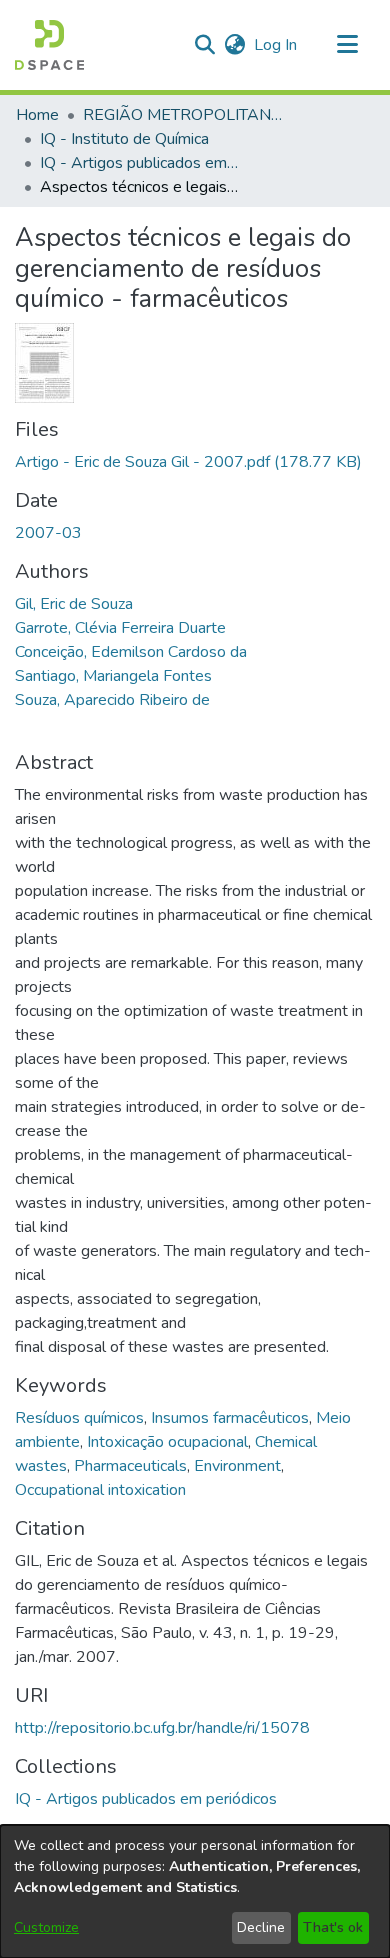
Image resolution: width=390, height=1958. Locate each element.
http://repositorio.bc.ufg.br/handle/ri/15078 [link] (162, 1728)
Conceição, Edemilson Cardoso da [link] (131, 652)
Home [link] (37, 115)
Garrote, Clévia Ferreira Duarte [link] (120, 628)
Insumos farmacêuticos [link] (230, 1418)
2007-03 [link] (48, 533)
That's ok (333, 1927)
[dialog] (195, 1891)
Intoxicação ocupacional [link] (167, 1442)
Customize (46, 1927)
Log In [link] (276, 45)
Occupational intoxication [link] (100, 1490)
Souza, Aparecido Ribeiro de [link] (112, 700)
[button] (49, 45)
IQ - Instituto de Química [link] (124, 139)
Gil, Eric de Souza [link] (74, 604)
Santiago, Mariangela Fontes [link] (113, 676)
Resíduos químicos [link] (79, 1418)
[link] (188, 462)
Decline (261, 1927)
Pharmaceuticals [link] (130, 1466)
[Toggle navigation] (347, 45)
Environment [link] (237, 1466)
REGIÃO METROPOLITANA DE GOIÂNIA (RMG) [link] (183, 115)
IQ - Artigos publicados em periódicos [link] (140, 163)
